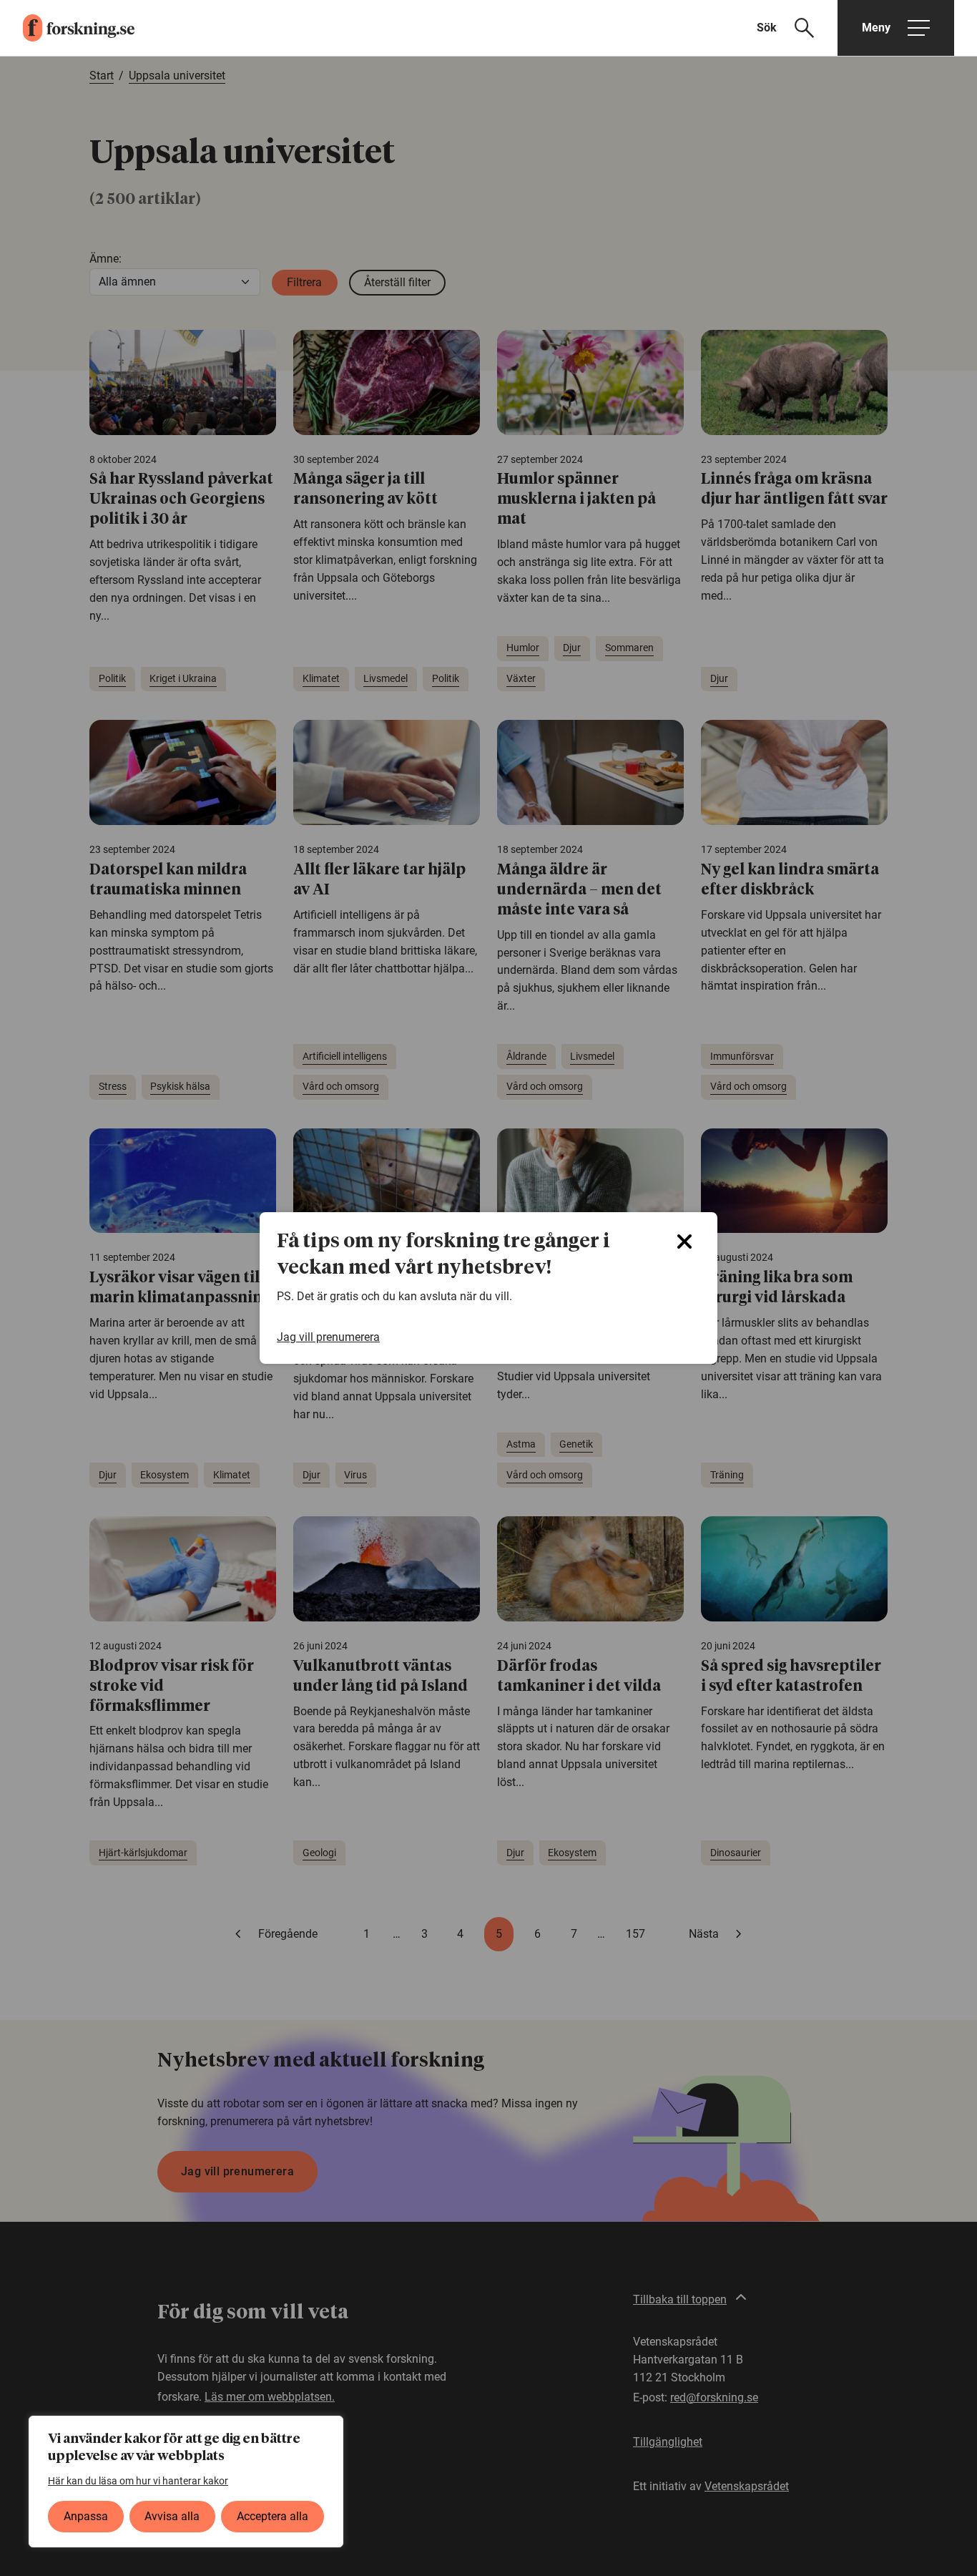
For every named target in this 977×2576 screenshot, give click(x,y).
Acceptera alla (273, 2516)
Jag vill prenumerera (328, 1337)
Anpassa (86, 2516)
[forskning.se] (67, 28)
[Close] (684, 1241)
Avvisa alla (172, 2516)
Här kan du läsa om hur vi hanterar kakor (138, 2481)
